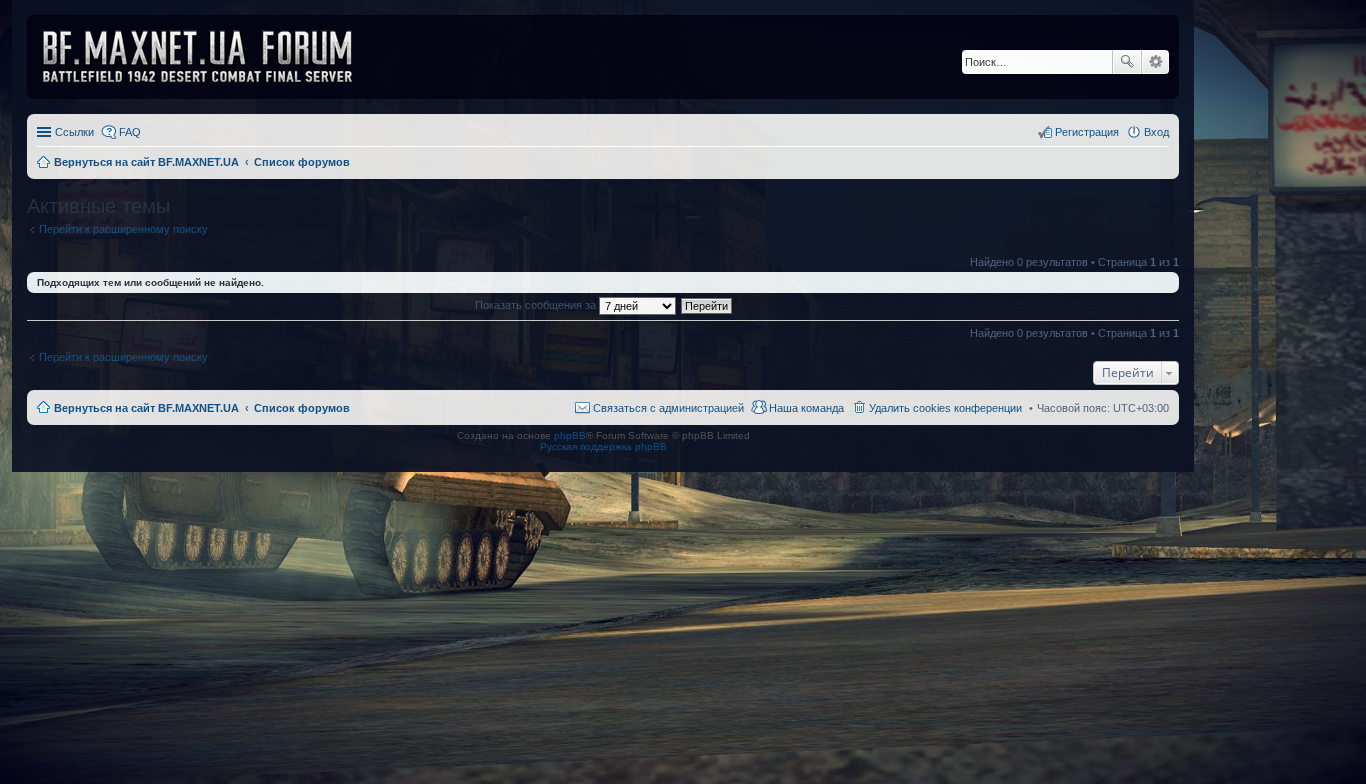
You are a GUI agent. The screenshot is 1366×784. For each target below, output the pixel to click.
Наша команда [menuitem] (806, 408)
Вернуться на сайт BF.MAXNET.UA (146, 408)
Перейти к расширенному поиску (123, 229)
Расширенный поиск (1155, 62)
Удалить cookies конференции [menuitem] (945, 408)
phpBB (570, 435)
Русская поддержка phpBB (603, 446)
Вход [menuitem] (1156, 132)
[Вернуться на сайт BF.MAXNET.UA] (210, 57)
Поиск (1127, 62)
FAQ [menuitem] (130, 132)
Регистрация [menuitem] (1087, 132)
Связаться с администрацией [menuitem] (668, 408)
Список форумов (302, 408)
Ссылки (74, 132)
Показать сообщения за (537, 305)
